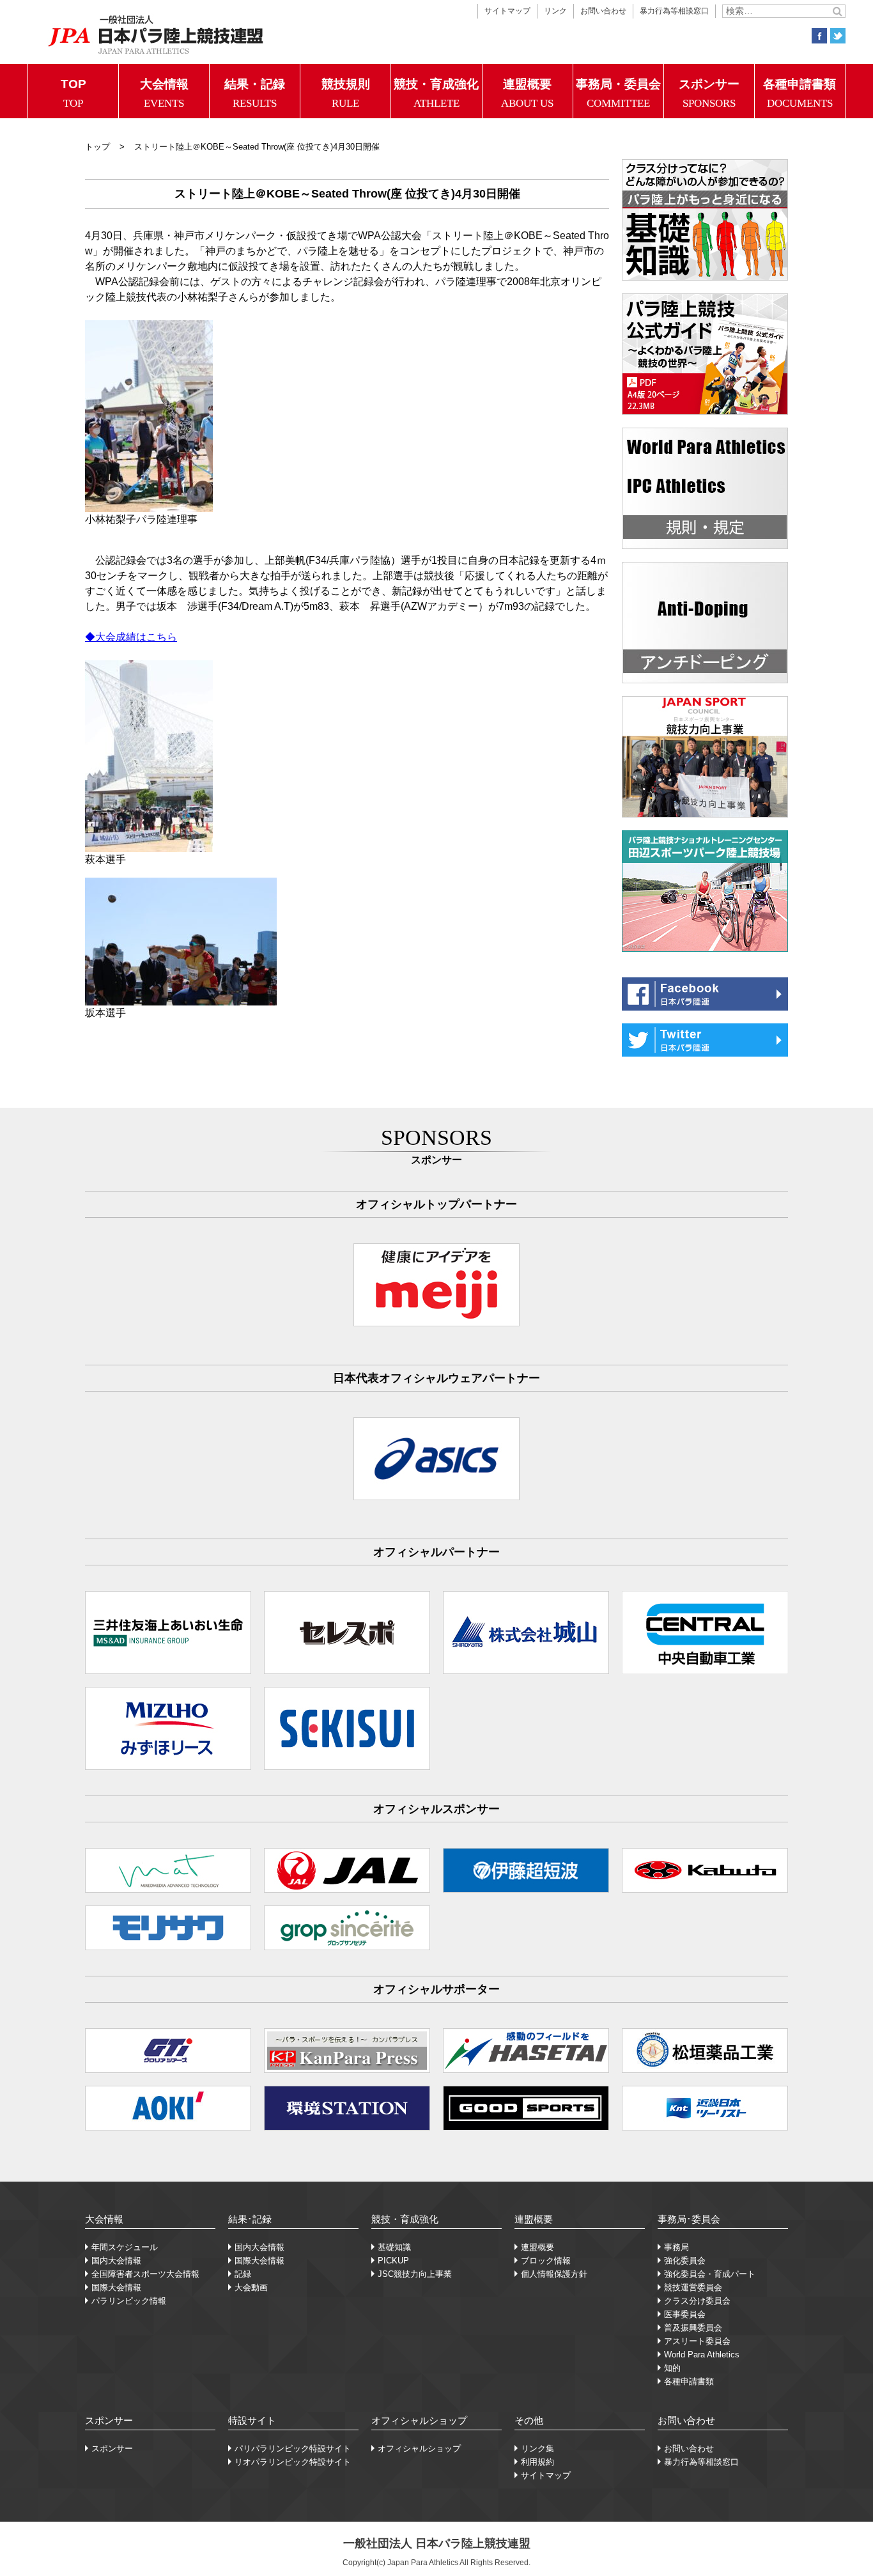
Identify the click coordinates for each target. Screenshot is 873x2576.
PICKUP (393, 2261)
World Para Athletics (702, 2355)
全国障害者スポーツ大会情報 (145, 2274)
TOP (73, 93)
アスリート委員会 (697, 2341)
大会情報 (164, 93)
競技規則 (346, 93)
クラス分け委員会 (697, 2301)
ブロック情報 (546, 2261)
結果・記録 (255, 93)
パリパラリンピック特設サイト (293, 2448)
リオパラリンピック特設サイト (293, 2462)
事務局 (676, 2247)
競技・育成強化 (436, 93)
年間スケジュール (125, 2247)
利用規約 (537, 2462)
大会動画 (251, 2287)
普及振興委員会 (693, 2328)
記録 (243, 2274)
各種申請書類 (800, 93)
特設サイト (252, 2420)
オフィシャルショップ (419, 2420)
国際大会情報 (116, 2287)
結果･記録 (250, 2219)
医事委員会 (685, 2314)
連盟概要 (527, 93)
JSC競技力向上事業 (415, 2274)
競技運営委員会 (693, 2287)
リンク (555, 11)
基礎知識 (394, 2247)
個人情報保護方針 (554, 2274)
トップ (97, 147)
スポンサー (709, 93)
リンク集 (537, 2448)
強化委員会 (685, 2261)
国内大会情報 (116, 2261)
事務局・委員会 (618, 93)
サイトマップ (507, 11)
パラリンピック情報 (129, 2301)
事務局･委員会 (689, 2219)
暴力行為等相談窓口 (674, 11)
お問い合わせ (603, 11)
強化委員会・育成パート (710, 2274)
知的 (672, 2368)
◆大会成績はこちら (131, 637)
